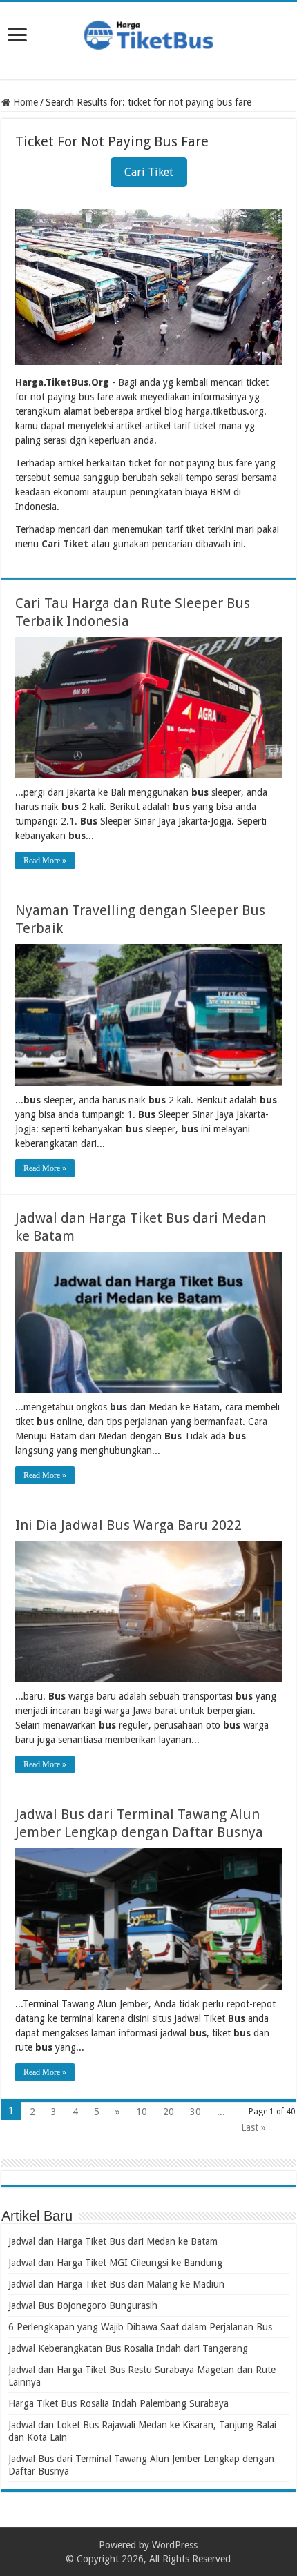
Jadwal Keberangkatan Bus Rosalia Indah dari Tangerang (128, 2348)
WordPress (175, 2545)
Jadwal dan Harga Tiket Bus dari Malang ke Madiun (116, 2284)
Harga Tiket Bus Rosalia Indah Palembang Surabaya (118, 2403)
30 (195, 2112)
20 (169, 2112)
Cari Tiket (149, 172)
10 (142, 2112)
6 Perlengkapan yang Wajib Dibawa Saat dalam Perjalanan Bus (140, 2327)
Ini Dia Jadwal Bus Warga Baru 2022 (128, 1525)
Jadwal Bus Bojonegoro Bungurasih (83, 2305)
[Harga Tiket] (148, 32)
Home (24, 102)
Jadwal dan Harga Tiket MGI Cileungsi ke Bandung (115, 2263)
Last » (253, 2127)
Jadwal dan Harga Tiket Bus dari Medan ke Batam (113, 2241)
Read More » (45, 861)
